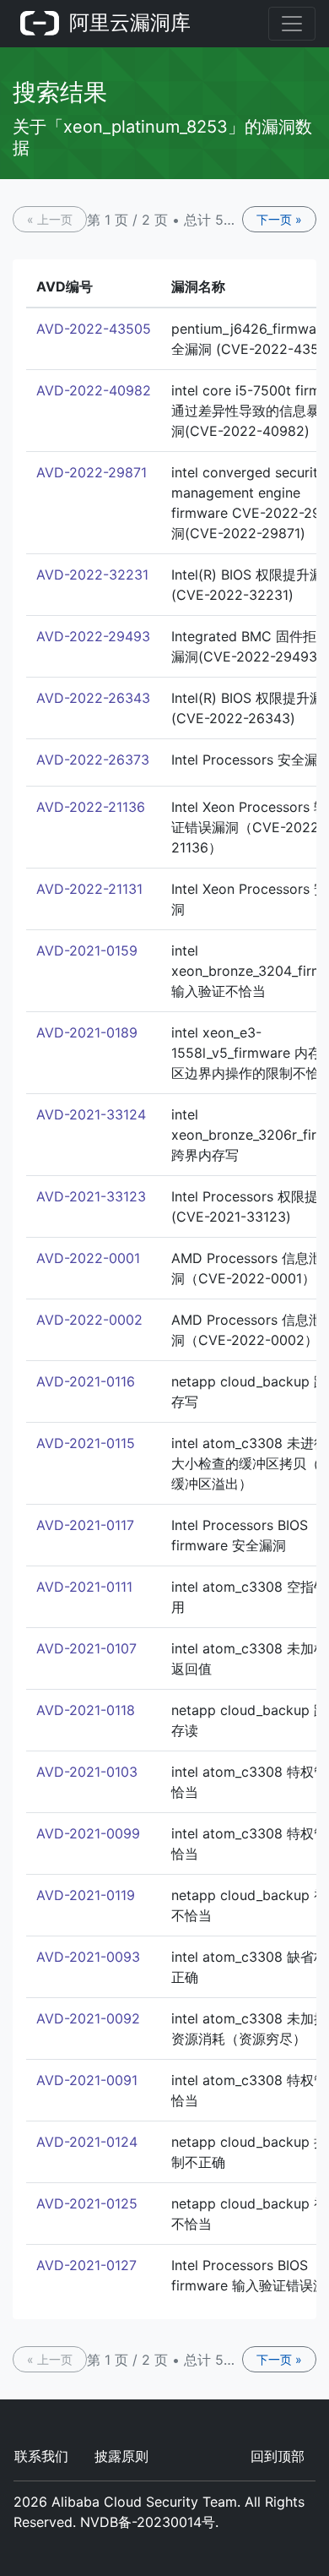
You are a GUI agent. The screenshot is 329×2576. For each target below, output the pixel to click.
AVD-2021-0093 (88, 1957)
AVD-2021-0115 (86, 1443)
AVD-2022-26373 (93, 760)
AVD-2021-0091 (87, 2080)
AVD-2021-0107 (86, 1648)
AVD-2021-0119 (86, 1895)
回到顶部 (278, 2456)
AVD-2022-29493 (93, 636)
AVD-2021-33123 (91, 1196)
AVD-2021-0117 (85, 1525)
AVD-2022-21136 (91, 807)
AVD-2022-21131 (89, 889)
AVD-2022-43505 (94, 329)
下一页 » (279, 219)
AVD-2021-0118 (86, 1710)
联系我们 (41, 2456)
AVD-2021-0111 (84, 1587)
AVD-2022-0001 (88, 1258)
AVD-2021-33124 (91, 1114)
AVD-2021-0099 (88, 1833)
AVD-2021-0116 (86, 1381)
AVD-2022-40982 (94, 390)
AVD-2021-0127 (86, 2265)
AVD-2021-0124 (87, 2142)
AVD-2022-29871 (92, 472)
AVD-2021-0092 (88, 2018)
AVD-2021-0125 (87, 2203)
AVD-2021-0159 (87, 950)
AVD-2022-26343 (93, 698)
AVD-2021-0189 (87, 1032)
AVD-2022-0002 (89, 1320)
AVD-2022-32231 (92, 575)
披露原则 (121, 2456)
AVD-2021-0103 (87, 1772)
